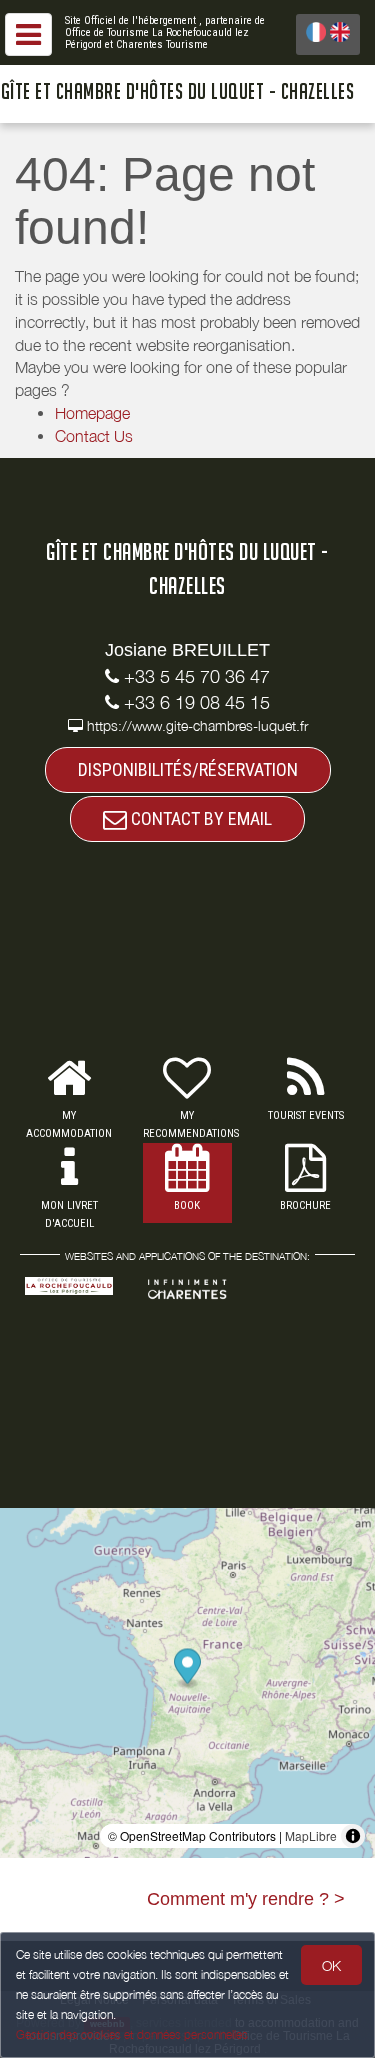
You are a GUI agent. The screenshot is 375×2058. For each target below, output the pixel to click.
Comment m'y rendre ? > (246, 1899)
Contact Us (94, 436)
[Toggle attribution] (353, 1836)
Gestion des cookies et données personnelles (132, 2034)
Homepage (92, 413)
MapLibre (311, 1835)
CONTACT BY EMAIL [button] (199, 818)
